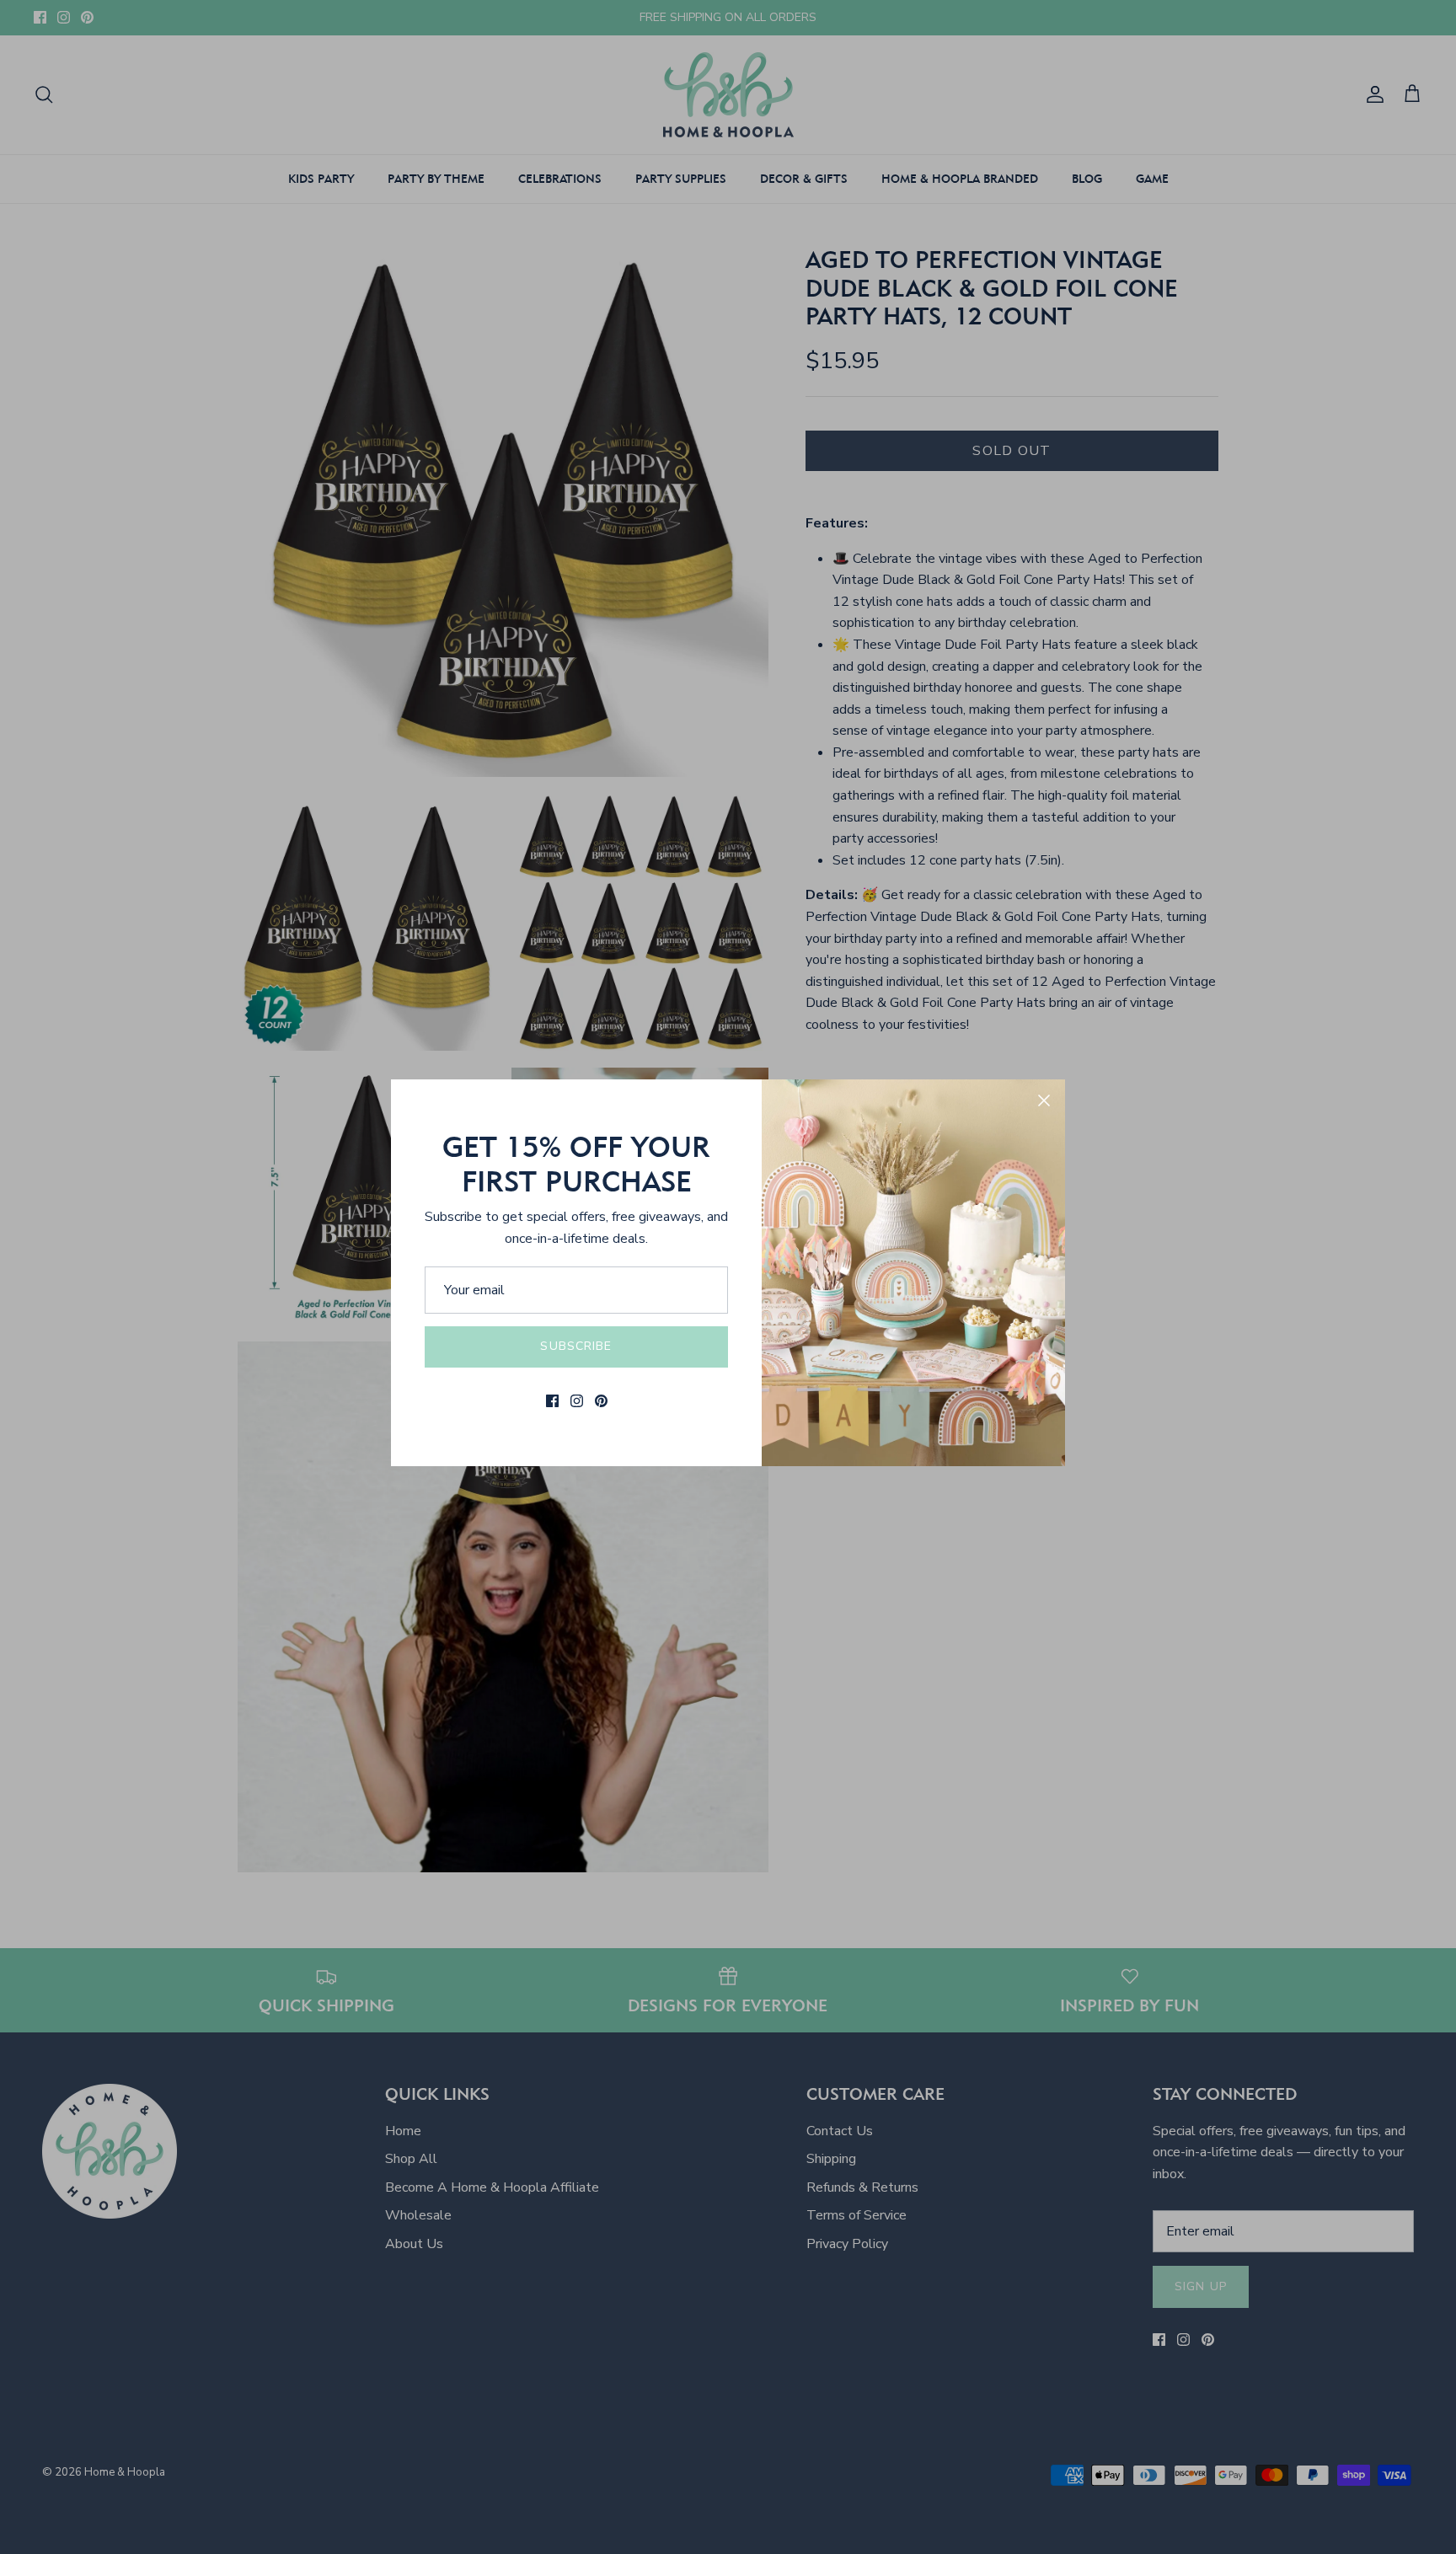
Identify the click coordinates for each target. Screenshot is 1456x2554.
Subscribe (576, 1346)
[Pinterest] (601, 1401)
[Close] (1044, 1100)
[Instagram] (577, 1401)
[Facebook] (552, 1401)
